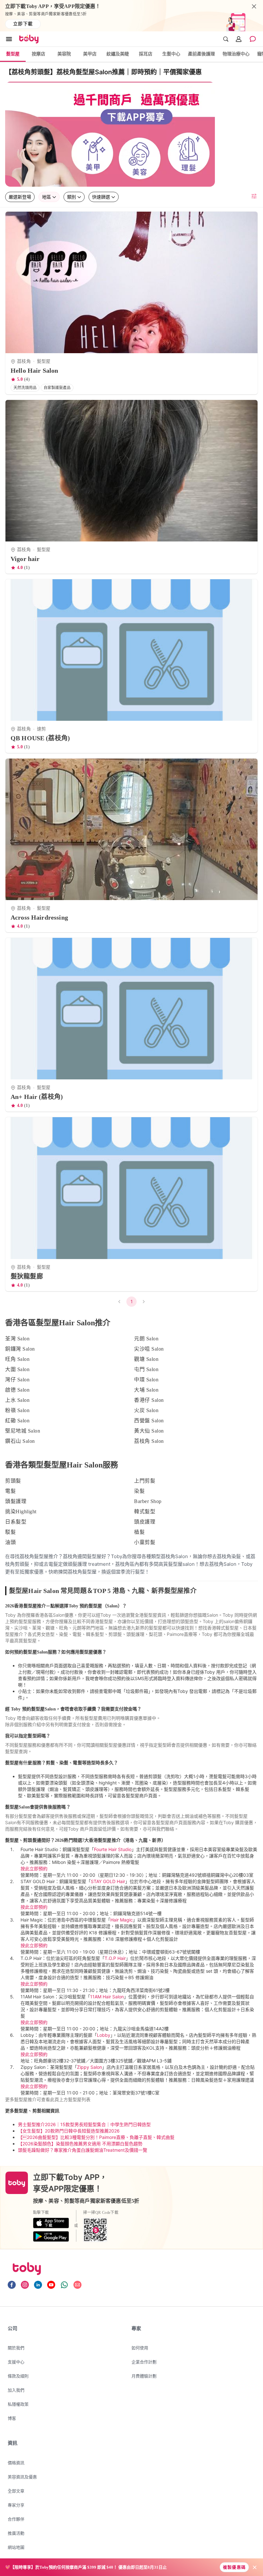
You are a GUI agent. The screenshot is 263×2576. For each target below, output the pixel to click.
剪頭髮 (13, 1481)
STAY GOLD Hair (108, 1881)
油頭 (10, 1542)
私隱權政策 (18, 2404)
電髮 (10, 1491)
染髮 (139, 1491)
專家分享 (16, 2505)
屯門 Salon (146, 1369)
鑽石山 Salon (20, 1441)
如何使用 (140, 2348)
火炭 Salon (146, 1410)
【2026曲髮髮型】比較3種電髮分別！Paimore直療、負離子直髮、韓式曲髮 (96, 2137)
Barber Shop (148, 1501)
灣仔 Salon (17, 1380)
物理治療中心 (236, 54)
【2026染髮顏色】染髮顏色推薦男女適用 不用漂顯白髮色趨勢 (80, 2144)
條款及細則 (18, 2376)
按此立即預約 (34, 1869)
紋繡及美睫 (118, 54)
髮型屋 (13, 54)
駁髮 (10, 1532)
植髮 (139, 1532)
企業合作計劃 (144, 2362)
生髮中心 (171, 54)
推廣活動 (16, 2533)
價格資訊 (16, 2463)
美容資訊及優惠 (22, 2477)
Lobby (104, 2035)
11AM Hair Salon (107, 1997)
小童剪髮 (145, 1542)
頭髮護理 (16, 1501)
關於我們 (16, 2348)
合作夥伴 (16, 2519)
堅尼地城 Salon (23, 1431)
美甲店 (90, 54)
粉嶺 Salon (17, 1410)
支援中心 (16, 2362)
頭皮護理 (145, 1522)
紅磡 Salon (17, 1421)
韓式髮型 (145, 1511)
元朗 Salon (146, 1339)
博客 (12, 2418)
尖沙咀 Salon (149, 1349)
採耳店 (146, 54)
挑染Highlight (21, 1511)
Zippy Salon (89, 2067)
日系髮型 (16, 1522)
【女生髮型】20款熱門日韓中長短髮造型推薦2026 (69, 2131)
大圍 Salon (17, 1369)
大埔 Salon (146, 1390)
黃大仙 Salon (149, 1431)
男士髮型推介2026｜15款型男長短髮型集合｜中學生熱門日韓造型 (84, 2124)
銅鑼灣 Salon (20, 1349)
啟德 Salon (17, 1390)
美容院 (64, 54)
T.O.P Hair (115, 1958)
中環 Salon (146, 1380)
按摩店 (38, 54)
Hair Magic (122, 1920)
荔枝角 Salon (149, 1441)
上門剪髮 (145, 1481)
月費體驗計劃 (144, 2376)
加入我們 (16, 2390)
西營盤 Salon (149, 1421)
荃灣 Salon (17, 1339)
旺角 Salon (17, 1359)
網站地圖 (16, 2547)
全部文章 (16, 2491)
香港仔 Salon (149, 1400)
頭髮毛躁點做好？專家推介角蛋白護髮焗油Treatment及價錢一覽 (83, 2150)
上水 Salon (17, 1400)
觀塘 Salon (146, 1359)
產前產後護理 (201, 54)
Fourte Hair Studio (113, 1849)
